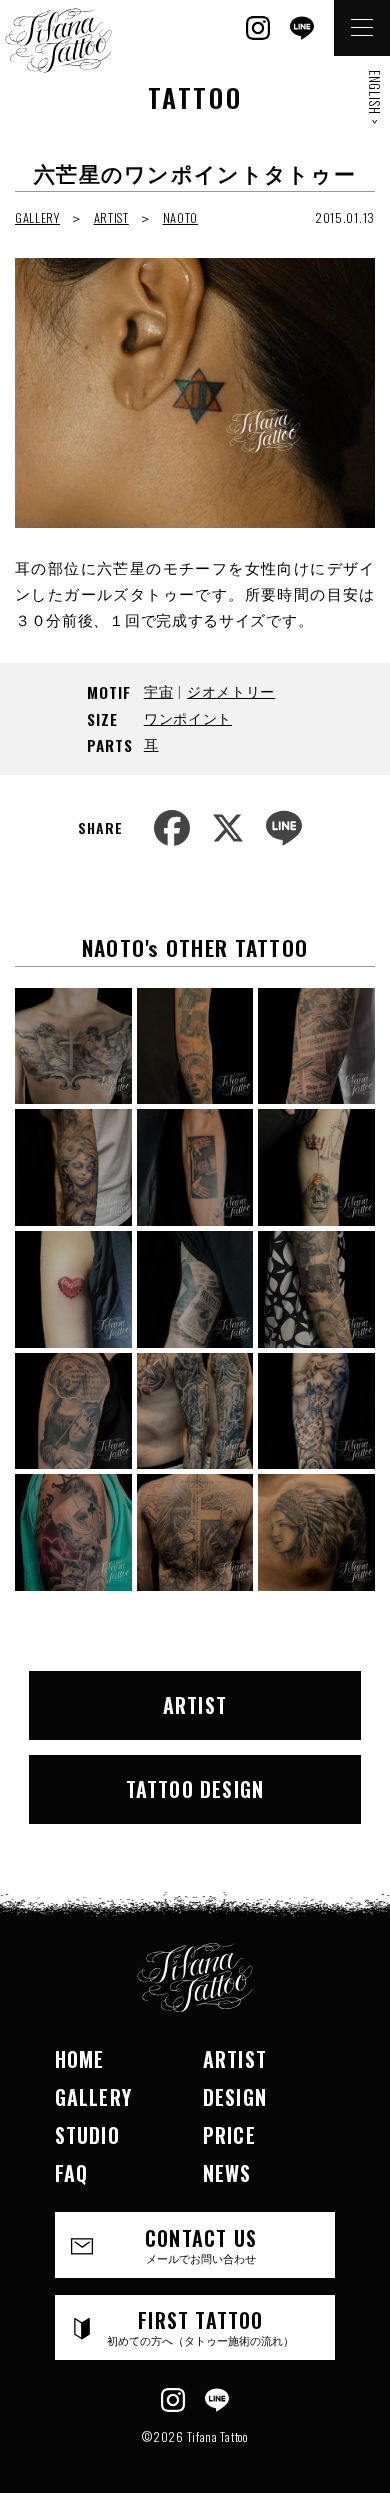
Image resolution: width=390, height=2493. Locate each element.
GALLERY (37, 217)
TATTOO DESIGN (195, 1789)
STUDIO (87, 2135)
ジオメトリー (231, 690)
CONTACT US (201, 2244)
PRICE (229, 2135)
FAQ (72, 2173)
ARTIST (111, 217)
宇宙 (158, 690)
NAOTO (181, 217)
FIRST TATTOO (200, 2326)
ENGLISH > (375, 97)
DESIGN (235, 2097)
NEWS (227, 2173)
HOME (80, 2059)
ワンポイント (188, 717)
